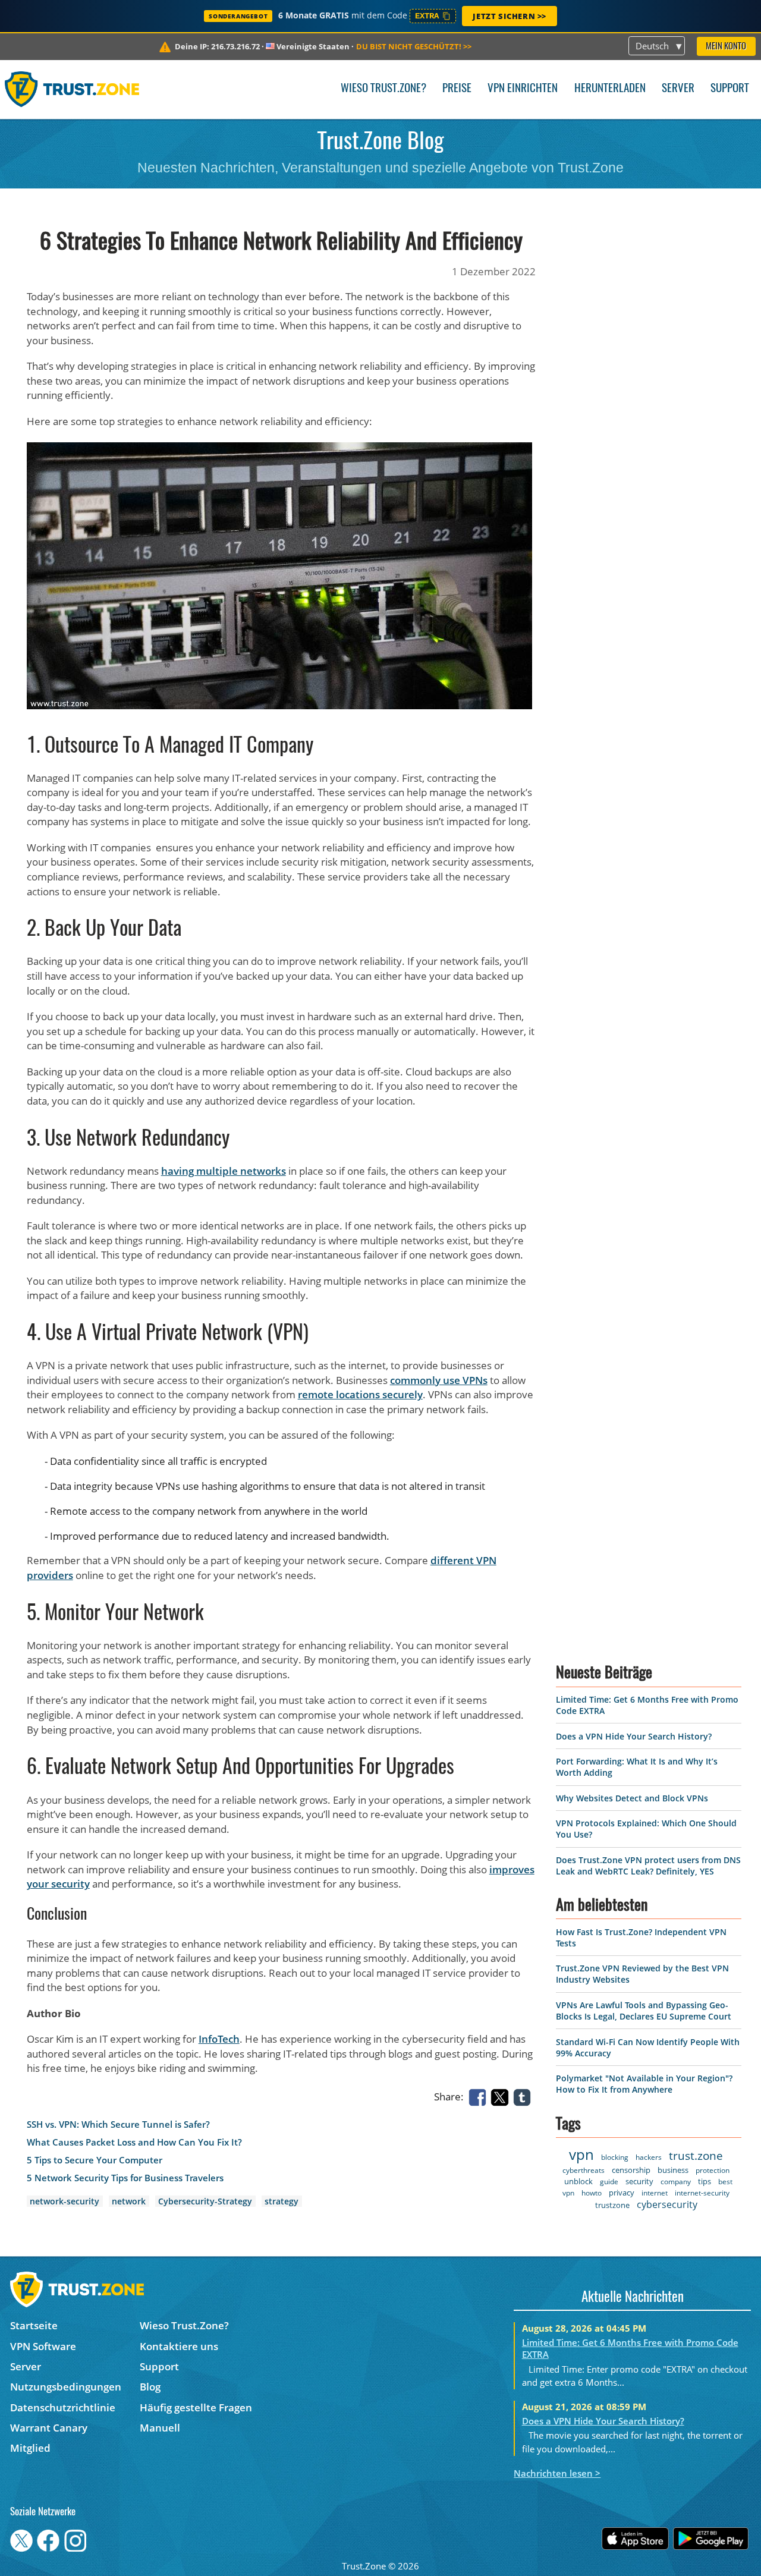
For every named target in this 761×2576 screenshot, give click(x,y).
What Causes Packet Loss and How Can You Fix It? (134, 2142)
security (639, 2181)
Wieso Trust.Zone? (383, 89)
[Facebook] (480, 2096)
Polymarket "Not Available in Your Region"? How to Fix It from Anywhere (644, 2084)
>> (414, 46)
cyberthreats (584, 2170)
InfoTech (219, 2039)
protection (713, 2170)
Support (730, 89)
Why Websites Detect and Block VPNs (632, 1798)
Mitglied (30, 2448)
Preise (457, 89)
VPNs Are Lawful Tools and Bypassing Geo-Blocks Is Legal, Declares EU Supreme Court (644, 2011)
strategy (282, 2201)
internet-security (702, 2193)
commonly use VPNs (439, 1380)
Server (678, 89)
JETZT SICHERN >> (510, 16)
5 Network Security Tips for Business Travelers (125, 2178)
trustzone (612, 2205)
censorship (631, 2170)
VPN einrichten (523, 89)
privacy (622, 2193)
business (673, 2170)
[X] (502, 2096)
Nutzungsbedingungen (66, 2387)
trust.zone (696, 2156)
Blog (150, 2387)
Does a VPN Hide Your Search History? (634, 1736)
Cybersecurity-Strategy (205, 2201)
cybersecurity (667, 2204)
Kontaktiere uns (179, 2346)
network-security (65, 2201)
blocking (615, 2157)
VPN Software (43, 2346)
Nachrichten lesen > (557, 2473)
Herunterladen (610, 89)
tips (705, 2181)
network (129, 2201)
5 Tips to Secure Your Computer (95, 2160)
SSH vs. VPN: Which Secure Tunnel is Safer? (118, 2124)
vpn (581, 2154)
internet (655, 2193)
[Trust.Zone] (72, 89)
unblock (578, 2181)
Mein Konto (726, 47)
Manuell (160, 2428)
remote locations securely (360, 1394)
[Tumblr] (524, 2096)
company (676, 2182)
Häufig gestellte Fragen (196, 2407)
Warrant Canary (49, 2428)
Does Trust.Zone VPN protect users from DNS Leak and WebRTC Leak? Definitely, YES (648, 1866)
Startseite (34, 2325)
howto (592, 2193)
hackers (649, 2157)
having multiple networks (224, 1171)
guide (609, 2182)
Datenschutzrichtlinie (63, 2407)
